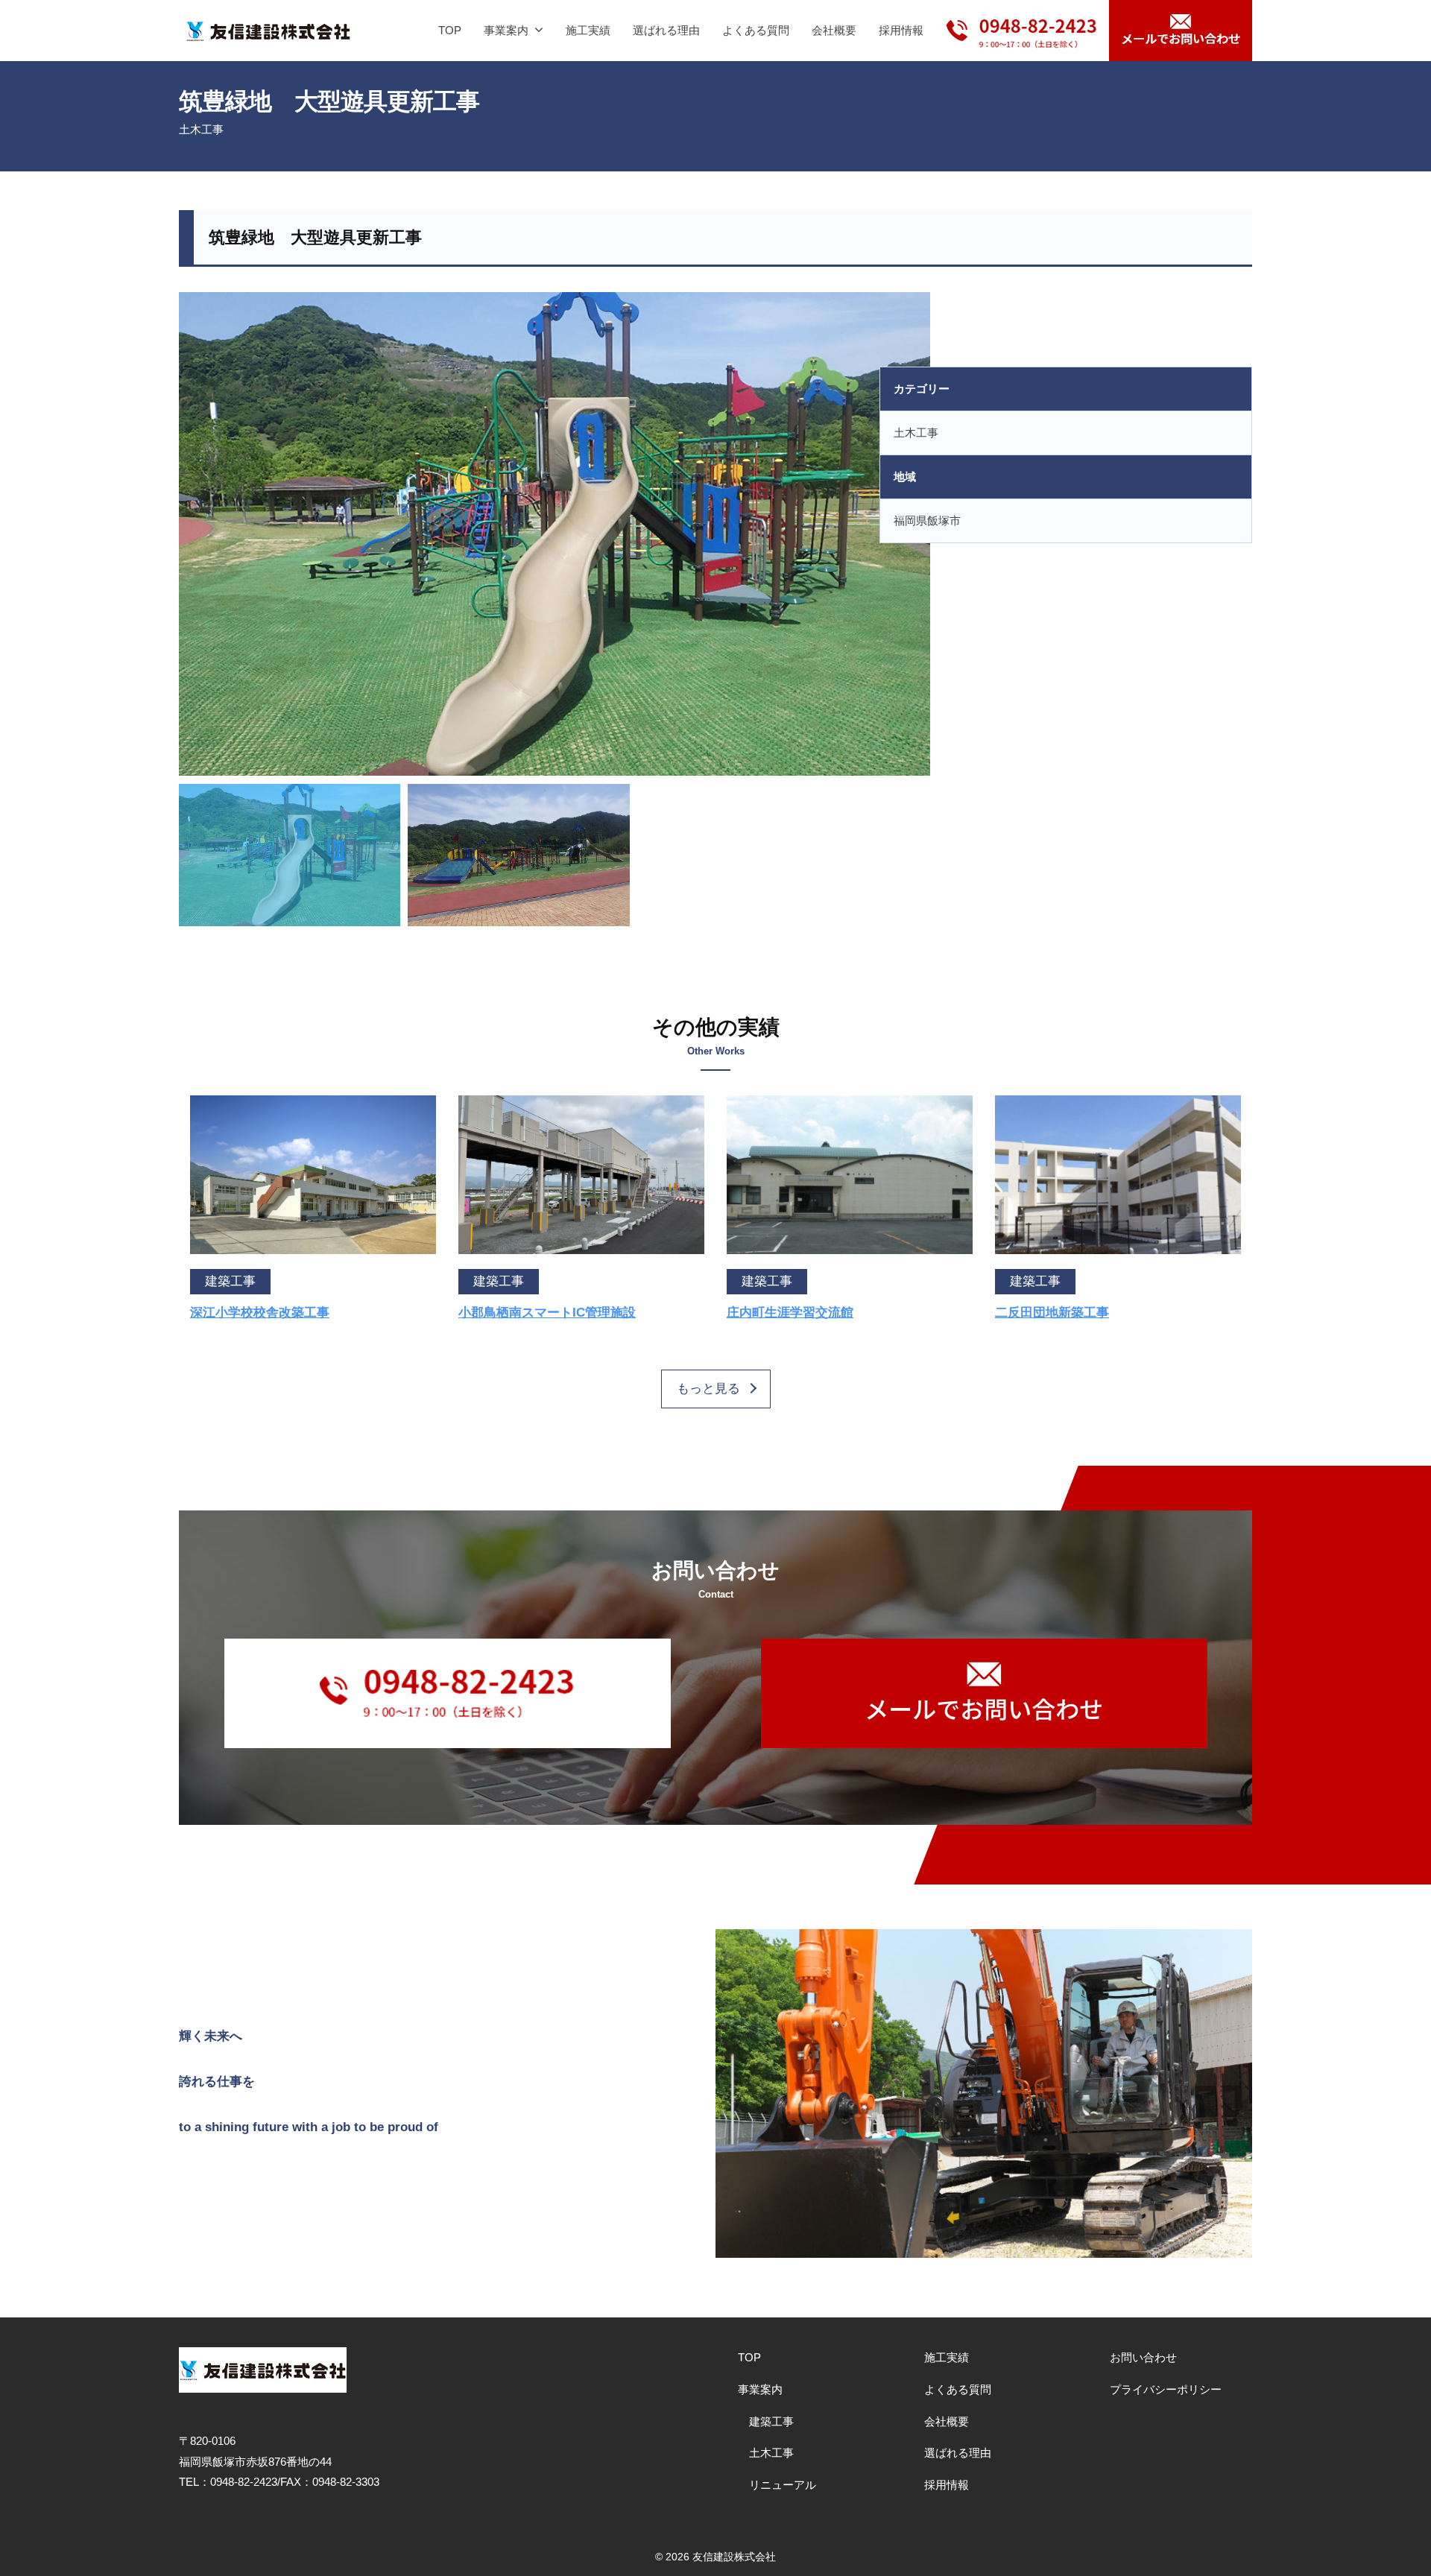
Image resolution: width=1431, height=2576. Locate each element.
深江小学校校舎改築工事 (260, 1313)
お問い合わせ (1143, 2357)
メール (1181, 31)
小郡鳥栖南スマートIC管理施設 (547, 1313)
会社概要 (834, 30)
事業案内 (506, 30)
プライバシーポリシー (1166, 2389)
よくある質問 (756, 30)
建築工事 (771, 2421)
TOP (450, 30)
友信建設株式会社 (734, 2557)
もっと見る (708, 1389)
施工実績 (588, 30)
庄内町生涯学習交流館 (790, 1313)
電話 (1022, 19)
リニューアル (783, 2485)
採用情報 (901, 30)
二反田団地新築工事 (1052, 1313)
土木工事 (201, 129)
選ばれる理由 (666, 30)
